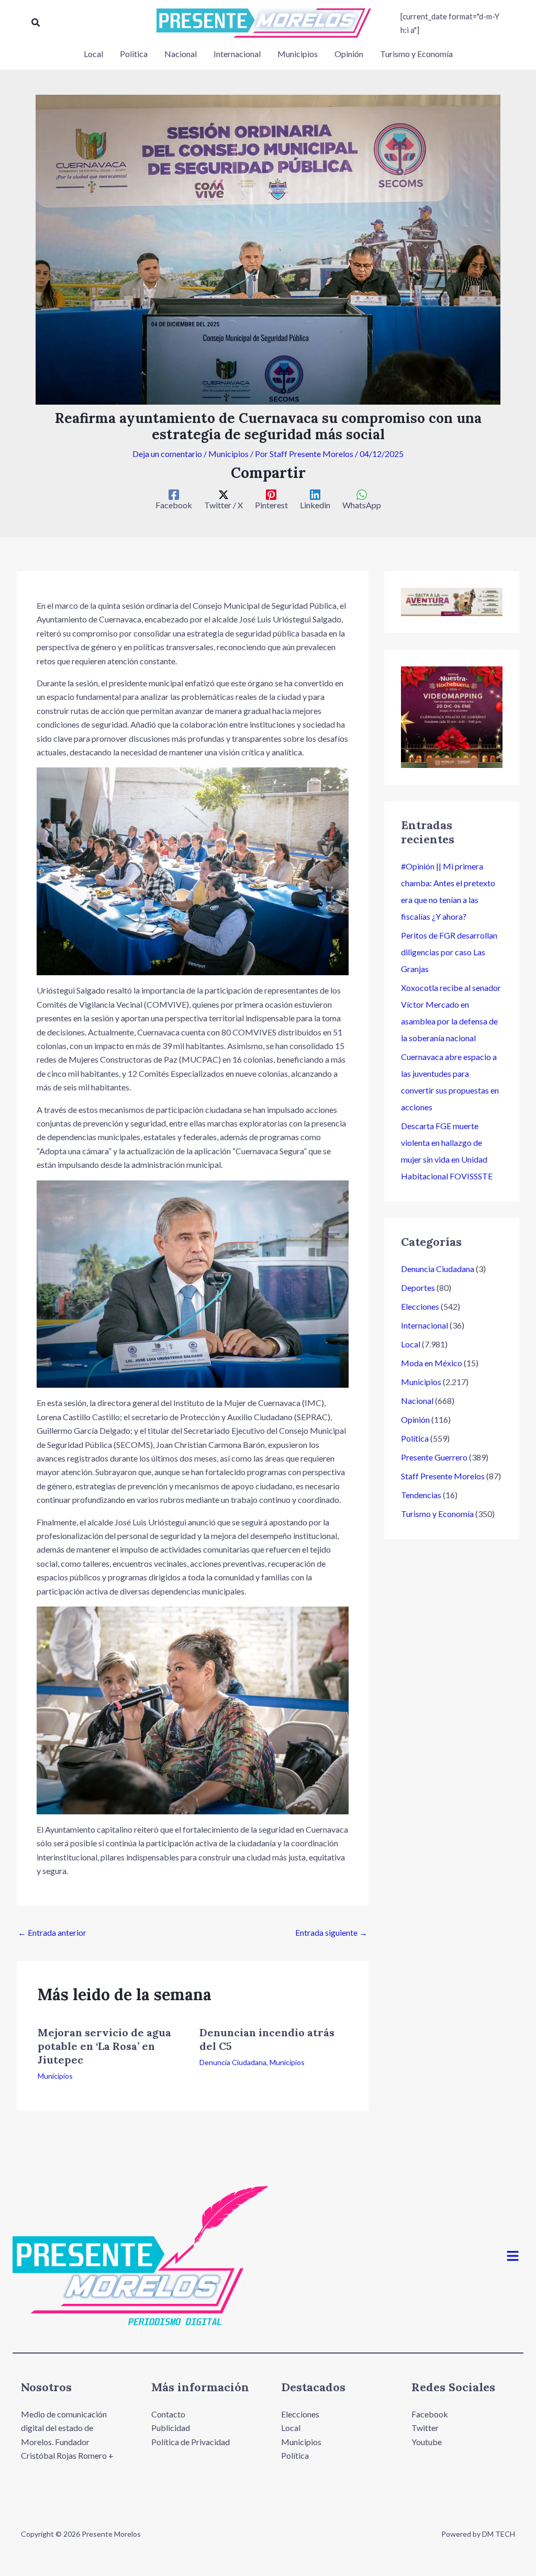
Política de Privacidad (191, 2442)
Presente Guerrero (434, 1457)
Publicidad (171, 2428)
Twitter (425, 2428)
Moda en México (432, 1363)
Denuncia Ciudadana (233, 2062)
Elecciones (420, 1306)
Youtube (427, 2442)
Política (415, 1438)
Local (411, 1344)
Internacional (425, 1325)
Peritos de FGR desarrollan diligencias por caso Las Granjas (449, 952)
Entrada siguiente (331, 1932)
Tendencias (421, 1495)
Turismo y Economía (437, 1514)
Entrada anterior (52, 1932)
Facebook (430, 2414)
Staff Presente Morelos (443, 1476)
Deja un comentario (167, 454)
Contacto (168, 2414)
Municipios (228, 454)
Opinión (415, 1419)
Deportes (418, 1287)
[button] (36, 23)
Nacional (417, 1401)
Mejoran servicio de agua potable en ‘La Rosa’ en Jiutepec (104, 2046)
